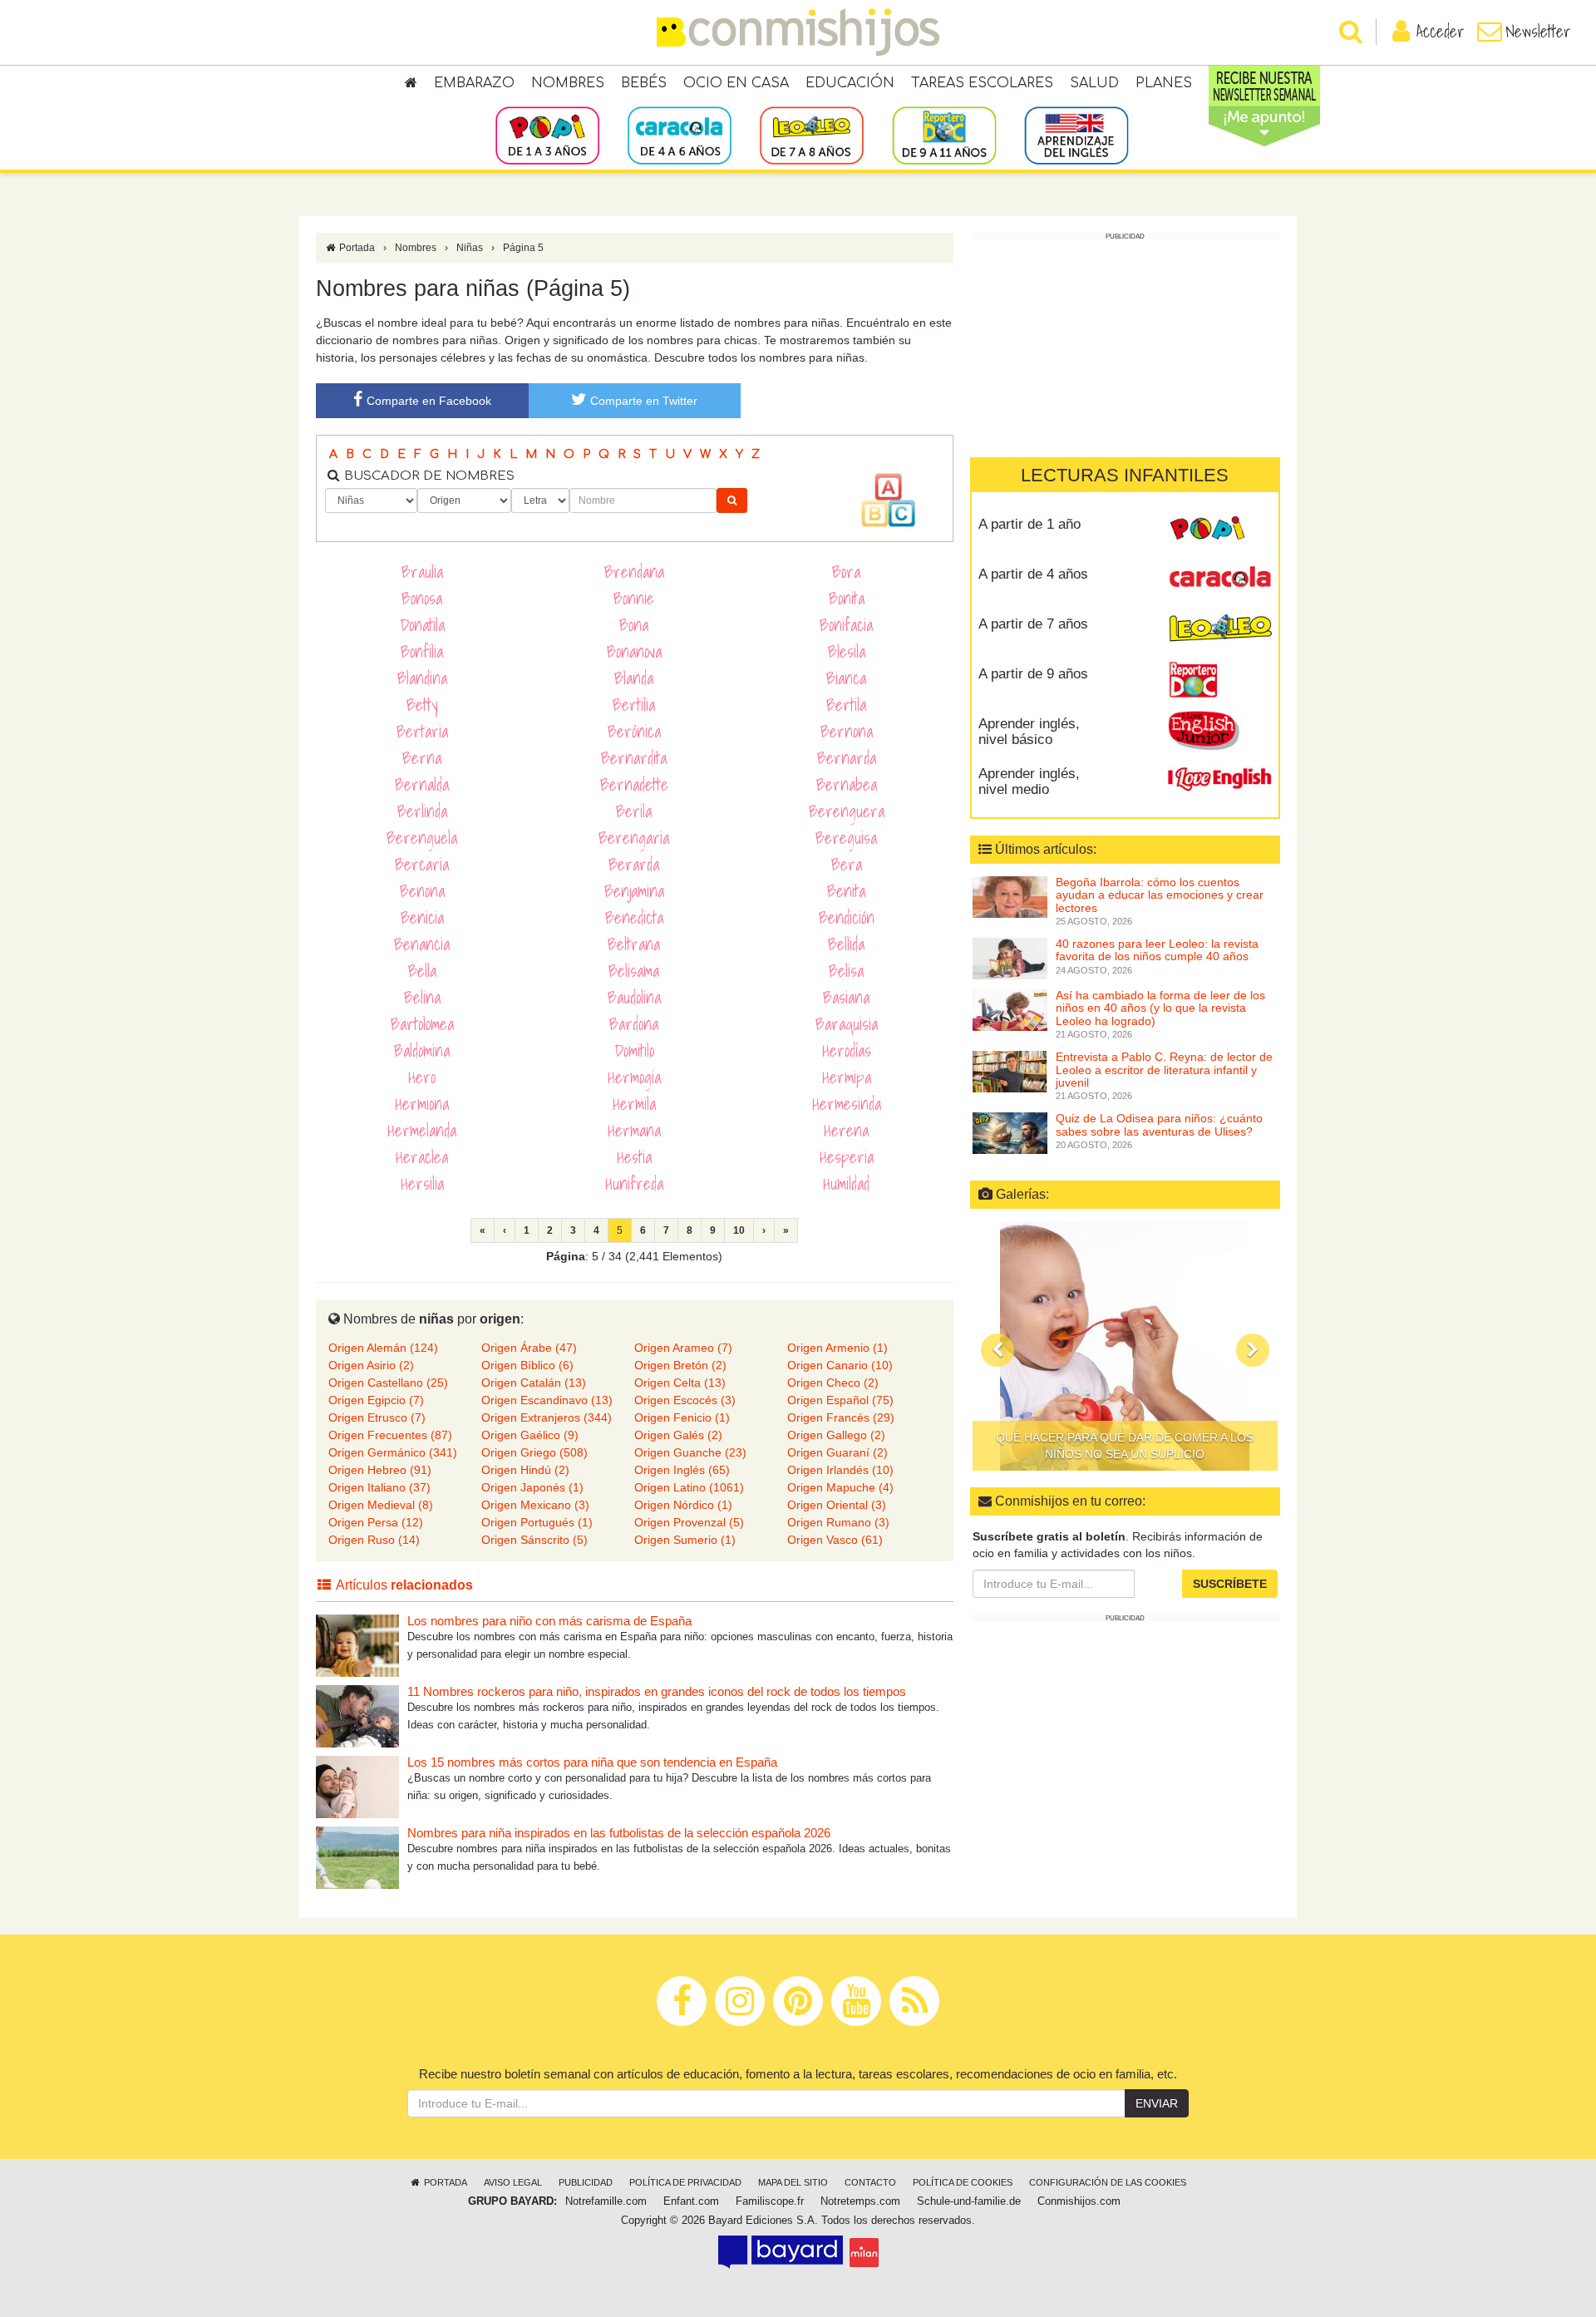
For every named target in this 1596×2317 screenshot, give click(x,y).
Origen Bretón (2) (680, 1365)
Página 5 (523, 248)
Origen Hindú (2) (525, 1470)
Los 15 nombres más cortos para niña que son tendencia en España (592, 1762)
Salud (1094, 83)
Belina (422, 998)
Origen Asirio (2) (371, 1365)
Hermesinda (847, 1104)
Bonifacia (846, 625)
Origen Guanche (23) (690, 1452)
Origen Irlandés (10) (840, 1470)
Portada (356, 248)
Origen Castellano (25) (388, 1383)
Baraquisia (847, 1024)
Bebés (644, 83)
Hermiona (422, 1104)
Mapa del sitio (793, 2182)
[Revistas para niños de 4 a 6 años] (680, 135)
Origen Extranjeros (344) (547, 1417)
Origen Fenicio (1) (682, 1417)
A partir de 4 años (1033, 574)
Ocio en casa (736, 83)
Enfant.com (691, 2201)
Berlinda (422, 811)
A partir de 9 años (1033, 674)
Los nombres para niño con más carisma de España (549, 1621)
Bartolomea (422, 1024)
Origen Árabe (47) (529, 1348)
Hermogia (634, 1077)
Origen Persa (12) (376, 1522)
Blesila (847, 652)
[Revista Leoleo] (1220, 630)
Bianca (846, 678)
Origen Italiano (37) (379, 1487)
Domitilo (634, 1051)
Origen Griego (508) (534, 1452)
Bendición (847, 918)
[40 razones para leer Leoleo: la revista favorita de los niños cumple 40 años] (1010, 958)
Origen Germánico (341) (393, 1452)
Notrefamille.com (606, 2201)
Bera (847, 865)
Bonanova (634, 652)
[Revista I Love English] (1220, 780)
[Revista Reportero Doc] (1220, 680)
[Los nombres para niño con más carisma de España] (357, 1645)
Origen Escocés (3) (685, 1400)
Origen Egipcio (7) (376, 1400)
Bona (634, 625)
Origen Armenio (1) (837, 1348)
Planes (1164, 83)
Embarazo (474, 83)
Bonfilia (422, 652)
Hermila (634, 1104)
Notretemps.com (860, 2201)
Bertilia (634, 705)
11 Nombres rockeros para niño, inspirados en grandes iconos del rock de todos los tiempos (657, 1691)
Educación (850, 83)
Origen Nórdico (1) (683, 1505)
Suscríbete (1230, 1583)
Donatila (422, 625)
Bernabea (847, 785)
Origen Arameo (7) (683, 1348)
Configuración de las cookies (1108, 2182)
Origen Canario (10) (840, 1365)
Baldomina (422, 1051)
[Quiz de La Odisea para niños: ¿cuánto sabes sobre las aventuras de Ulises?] (1010, 1132)
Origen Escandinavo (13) (547, 1400)
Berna (422, 758)
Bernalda (422, 785)
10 (739, 1230)
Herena (846, 1131)
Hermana (634, 1131)
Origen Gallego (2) (836, 1435)
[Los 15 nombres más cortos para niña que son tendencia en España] (357, 1786)
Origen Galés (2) (678, 1435)
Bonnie (634, 599)
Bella (422, 971)
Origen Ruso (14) (374, 1540)
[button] (997, 1350)
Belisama (634, 971)
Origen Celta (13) (680, 1383)
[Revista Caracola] (1220, 580)
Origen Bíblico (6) (527, 1365)
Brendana (634, 572)
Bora (846, 572)
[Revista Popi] (1220, 530)
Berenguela (422, 838)
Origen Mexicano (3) (535, 1505)
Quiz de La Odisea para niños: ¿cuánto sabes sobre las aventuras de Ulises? (1159, 1124)
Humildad (846, 1184)
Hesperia (847, 1157)
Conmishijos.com (1079, 2201)
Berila (634, 811)
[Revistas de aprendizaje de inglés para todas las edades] (1076, 135)
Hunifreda (634, 1184)
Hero (422, 1077)
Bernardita (634, 758)
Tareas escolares (982, 83)
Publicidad (586, 2182)
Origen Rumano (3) (838, 1522)
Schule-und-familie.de (969, 2201)
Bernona (847, 732)
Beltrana (634, 944)
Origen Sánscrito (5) (534, 1540)
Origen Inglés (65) (682, 1470)
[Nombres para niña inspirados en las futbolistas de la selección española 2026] (357, 1857)
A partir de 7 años (1033, 624)
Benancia (422, 944)
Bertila (846, 705)
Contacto (870, 2182)
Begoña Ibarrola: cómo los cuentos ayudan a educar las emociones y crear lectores (1160, 895)
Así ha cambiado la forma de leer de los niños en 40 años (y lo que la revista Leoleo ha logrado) (1160, 1008)
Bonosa (422, 599)
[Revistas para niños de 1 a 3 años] (547, 135)
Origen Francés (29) (841, 1417)
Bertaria (422, 732)
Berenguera (847, 811)
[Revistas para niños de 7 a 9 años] (812, 135)
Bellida (846, 944)
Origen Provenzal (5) (689, 1522)
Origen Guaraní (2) (837, 1452)
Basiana (846, 998)
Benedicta (634, 918)
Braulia (422, 572)
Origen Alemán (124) (383, 1348)
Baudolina (634, 998)
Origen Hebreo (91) (380, 1470)
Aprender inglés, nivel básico (1029, 732)
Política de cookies (963, 2182)
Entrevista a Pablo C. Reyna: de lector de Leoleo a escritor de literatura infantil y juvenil (1164, 1070)
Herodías (847, 1051)
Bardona (634, 1024)
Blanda (634, 678)
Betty (422, 705)
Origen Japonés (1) (532, 1487)
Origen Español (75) (840, 1400)
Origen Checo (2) (833, 1383)
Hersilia (422, 1184)
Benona (422, 891)
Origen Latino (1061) (689, 1487)
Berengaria (634, 838)
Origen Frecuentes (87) (390, 1435)
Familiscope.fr (770, 2201)
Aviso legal (513, 2182)
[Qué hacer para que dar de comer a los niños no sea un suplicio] (1125, 1346)
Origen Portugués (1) (537, 1522)
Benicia (422, 918)
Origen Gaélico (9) (530, 1435)
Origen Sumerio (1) (685, 1540)
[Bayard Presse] (781, 2251)
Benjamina (634, 891)
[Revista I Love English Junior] (1220, 730)
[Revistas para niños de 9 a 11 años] (944, 135)
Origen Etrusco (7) (377, 1417)
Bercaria (422, 865)
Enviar (1157, 2103)
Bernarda (847, 758)
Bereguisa (846, 838)
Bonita (847, 599)
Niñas (470, 248)
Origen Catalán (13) (534, 1383)
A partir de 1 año (1030, 524)
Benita (846, 891)
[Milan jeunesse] (864, 2251)
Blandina (422, 678)
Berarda (634, 865)
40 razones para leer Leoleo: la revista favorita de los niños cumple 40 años (1157, 950)
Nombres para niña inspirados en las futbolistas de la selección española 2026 (619, 1833)
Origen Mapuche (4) (840, 1487)
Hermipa (847, 1077)
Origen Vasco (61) (835, 1540)
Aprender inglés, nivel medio (1029, 781)
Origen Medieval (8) (381, 1505)
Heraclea (422, 1157)
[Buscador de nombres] (732, 500)
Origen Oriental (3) (837, 1505)
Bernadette (634, 785)
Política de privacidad (685, 2182)
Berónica (634, 732)
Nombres (568, 83)
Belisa (846, 971)
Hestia (634, 1157)
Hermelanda (422, 1131)
